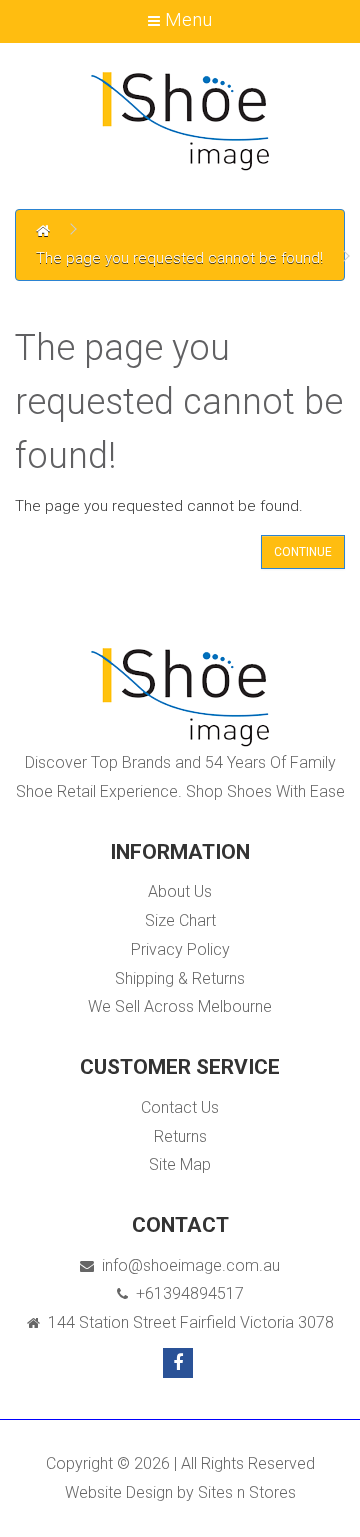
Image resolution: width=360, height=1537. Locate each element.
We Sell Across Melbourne (180, 1006)
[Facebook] (178, 1363)
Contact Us (180, 1107)
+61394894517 (186, 1293)
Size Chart (180, 920)
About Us (180, 891)
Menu (186, 19)
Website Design (119, 1492)
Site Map (180, 1164)
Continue (303, 552)
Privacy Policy (180, 949)
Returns (180, 1136)
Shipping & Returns (180, 978)
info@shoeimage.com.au (187, 1265)
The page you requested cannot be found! (179, 258)
